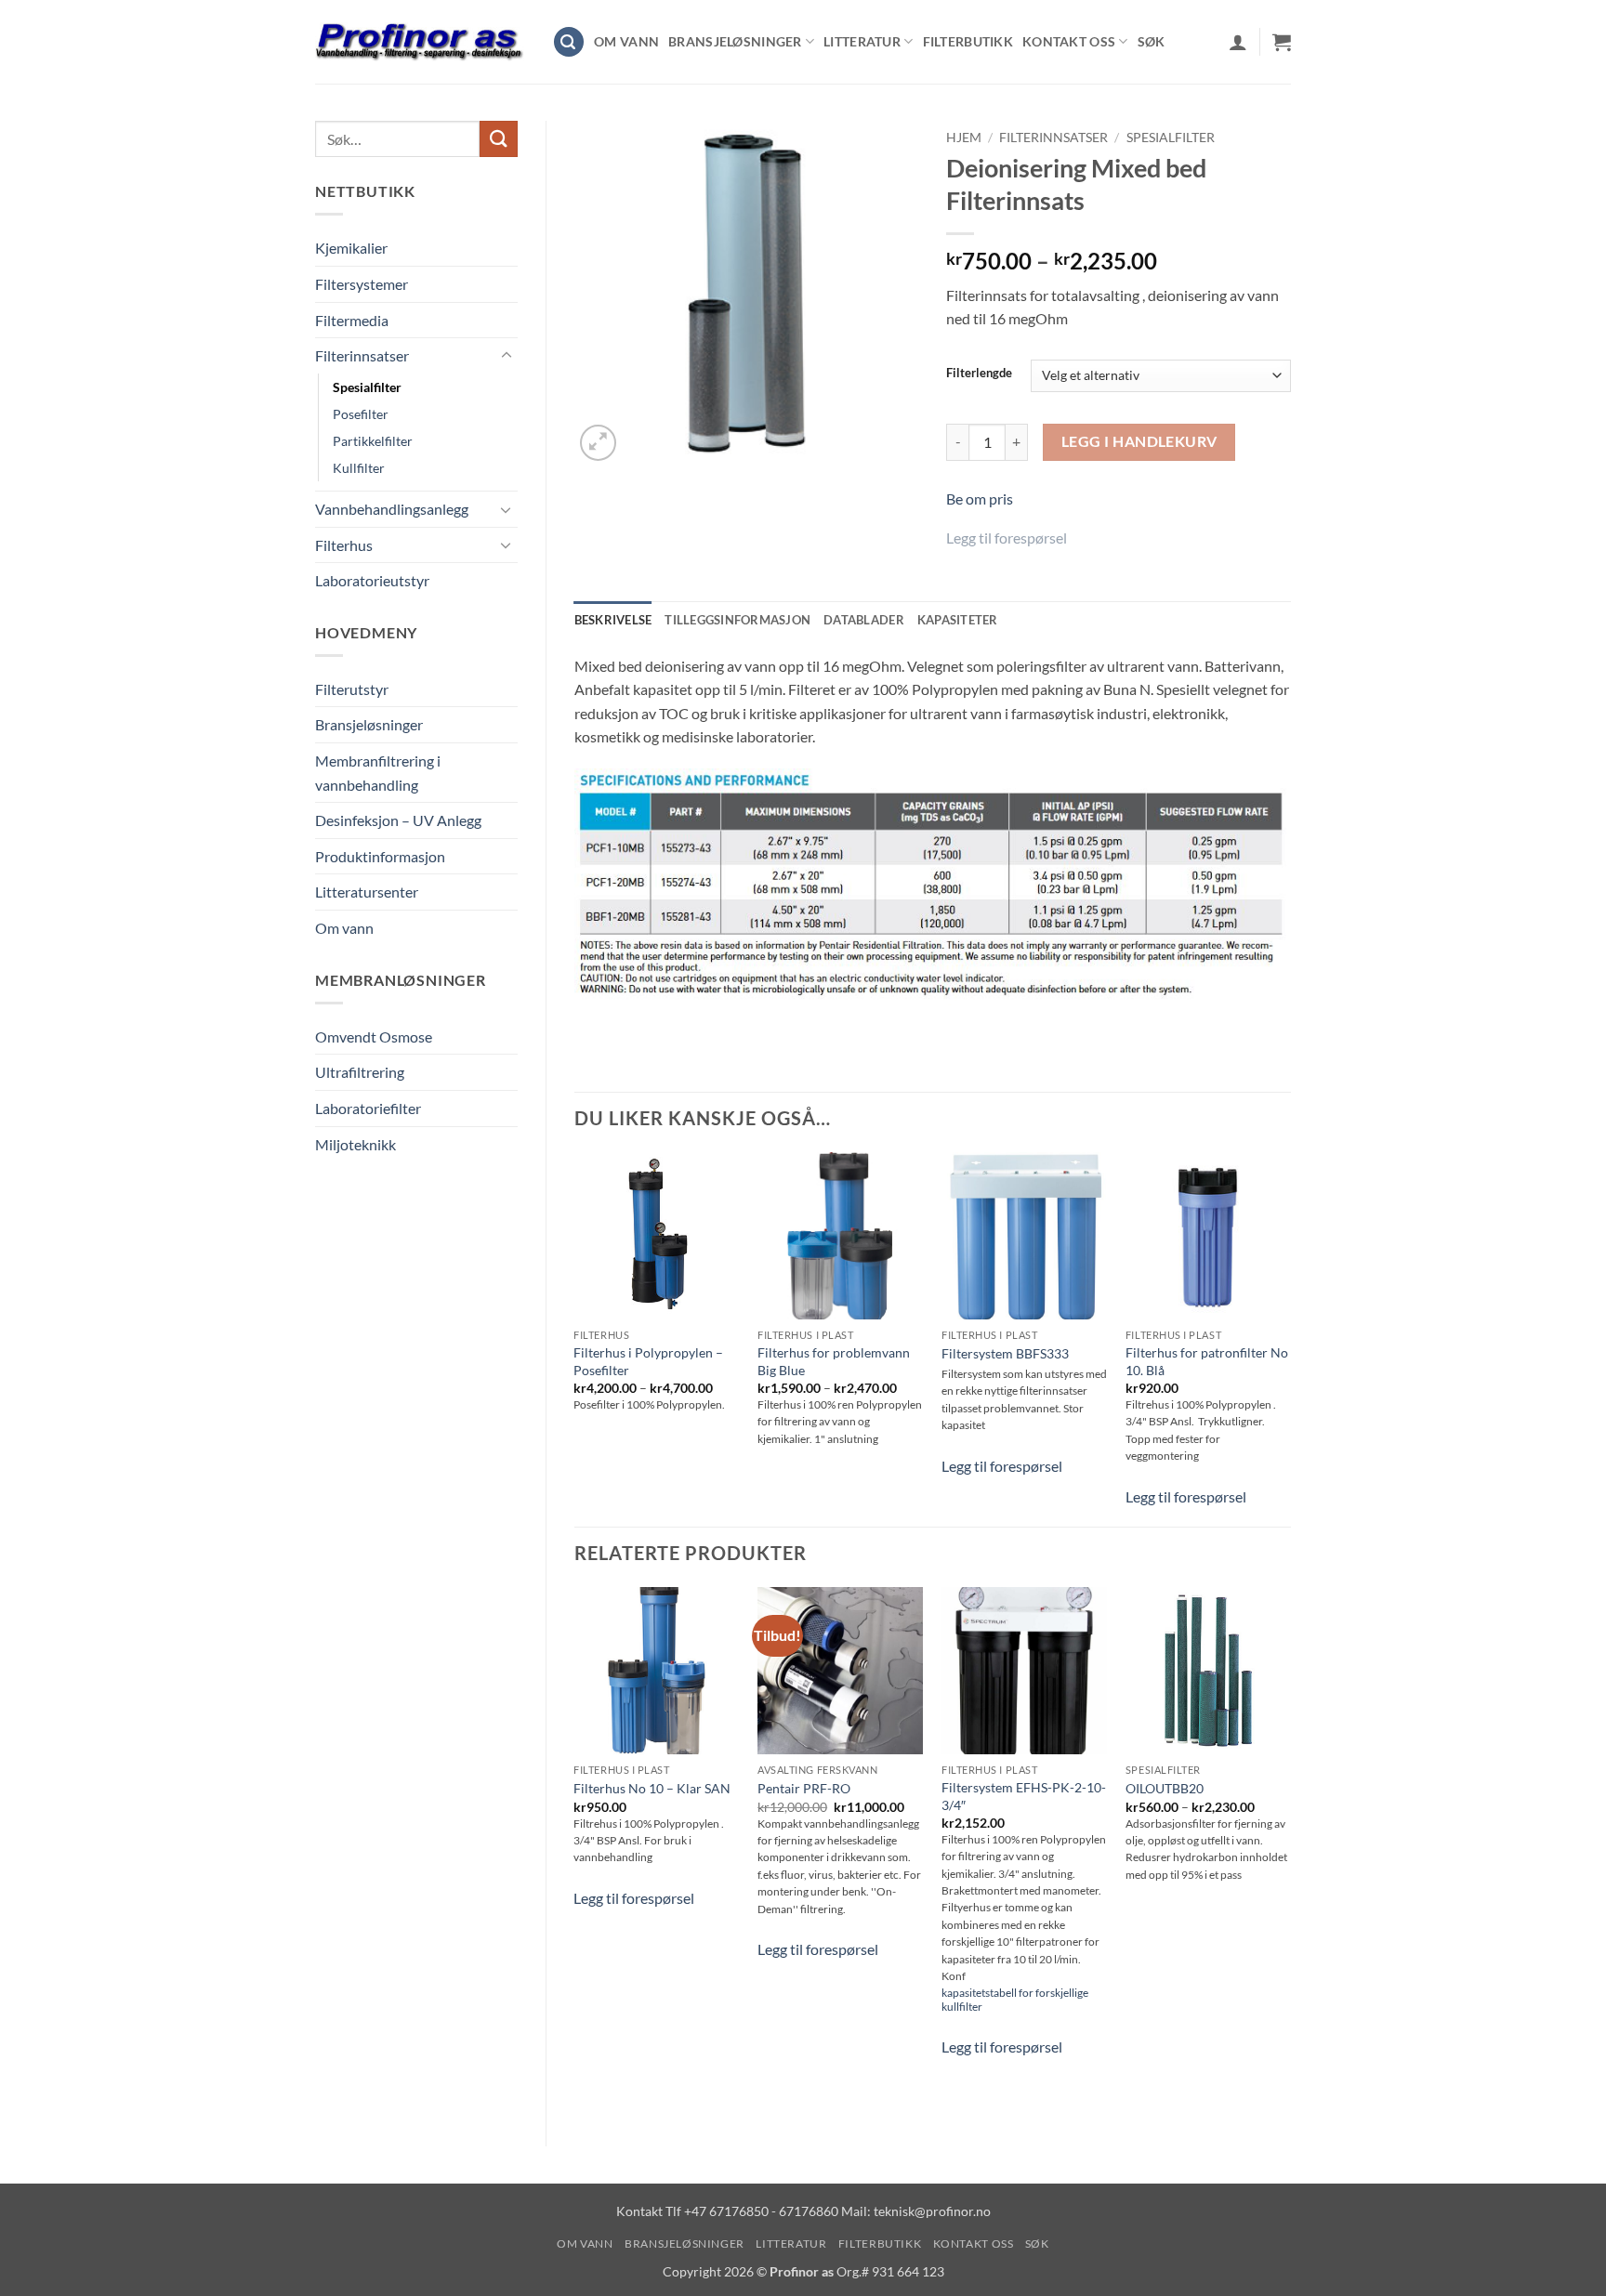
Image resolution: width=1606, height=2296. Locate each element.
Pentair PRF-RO (804, 1788)
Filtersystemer (362, 284)
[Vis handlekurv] (1282, 42)
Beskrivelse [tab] (613, 620)
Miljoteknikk (355, 1144)
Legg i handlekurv (1139, 441)
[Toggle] (507, 356)
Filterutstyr (352, 689)
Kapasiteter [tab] (958, 620)
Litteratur (862, 41)
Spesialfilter (367, 387)
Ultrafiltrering (360, 1072)
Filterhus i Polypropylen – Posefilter (648, 1361)
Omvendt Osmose (374, 1036)
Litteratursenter (367, 892)
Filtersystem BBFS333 (1005, 1353)
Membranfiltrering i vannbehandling (378, 773)
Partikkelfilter (373, 441)
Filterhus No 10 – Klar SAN (652, 1788)
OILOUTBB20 (1165, 1788)
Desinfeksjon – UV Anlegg (398, 820)
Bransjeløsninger (735, 41)
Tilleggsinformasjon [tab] (737, 620)
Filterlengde (979, 374)
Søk (1152, 41)
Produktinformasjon (380, 856)
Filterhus (344, 545)
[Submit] (498, 139)
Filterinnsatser (362, 355)
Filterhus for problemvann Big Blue (834, 1361)
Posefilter (361, 414)
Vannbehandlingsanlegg (392, 509)
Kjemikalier (351, 248)
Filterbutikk (968, 41)
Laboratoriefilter (368, 1108)
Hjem (964, 138)
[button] (569, 42)
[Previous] (575, 1851)
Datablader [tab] (864, 620)
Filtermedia (352, 320)
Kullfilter (359, 468)
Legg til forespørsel (1007, 538)
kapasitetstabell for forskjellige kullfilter (1015, 2000)
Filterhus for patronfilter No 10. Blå (1207, 1361)
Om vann (626, 41)
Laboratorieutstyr (372, 580)
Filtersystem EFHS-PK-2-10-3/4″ (1024, 1796)
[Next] (1290, 1851)
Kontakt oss (1069, 41)
